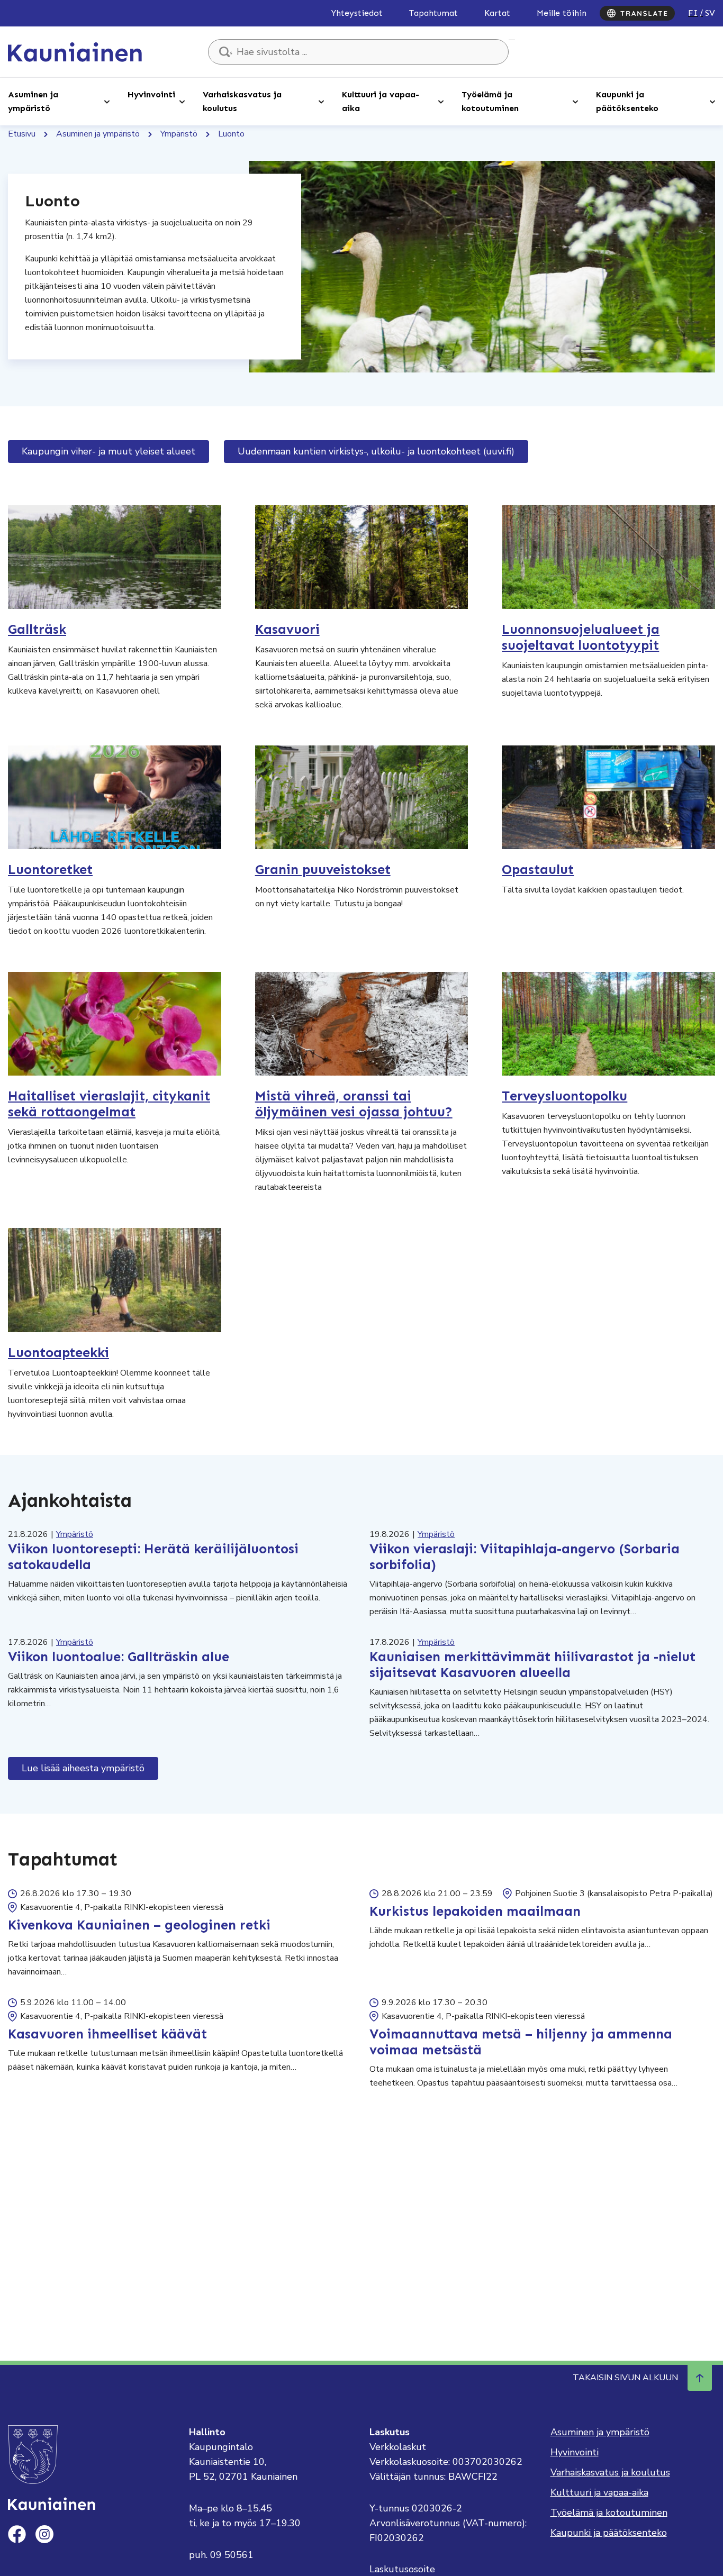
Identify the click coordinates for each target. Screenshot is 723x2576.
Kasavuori (287, 630)
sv (710, 13)
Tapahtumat (433, 13)
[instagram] (44, 2534)
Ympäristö (179, 134)
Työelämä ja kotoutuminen (490, 101)
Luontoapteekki (58, 1353)
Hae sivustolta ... (512, 40)
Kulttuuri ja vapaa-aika (381, 101)
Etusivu (22, 134)
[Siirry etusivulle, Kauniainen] (75, 51)
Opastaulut (538, 870)
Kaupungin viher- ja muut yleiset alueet (109, 451)
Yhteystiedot (357, 13)
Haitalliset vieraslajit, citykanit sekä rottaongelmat (109, 1104)
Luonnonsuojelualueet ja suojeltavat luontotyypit (581, 638)
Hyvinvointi (151, 94)
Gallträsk (37, 630)
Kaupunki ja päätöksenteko (627, 101)
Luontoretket (50, 870)
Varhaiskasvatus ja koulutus (242, 101)
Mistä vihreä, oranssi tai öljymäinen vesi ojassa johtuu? (354, 1104)
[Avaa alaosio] (107, 101)
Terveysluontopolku (564, 1096)
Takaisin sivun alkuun (625, 2378)
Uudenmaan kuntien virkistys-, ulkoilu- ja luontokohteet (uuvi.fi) (376, 451)
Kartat (497, 13)
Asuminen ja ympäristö (33, 101)
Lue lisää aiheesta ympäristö (83, 1768)
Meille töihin (562, 13)
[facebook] (17, 2534)
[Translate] (637, 13)
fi (693, 13)
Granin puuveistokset (323, 870)
